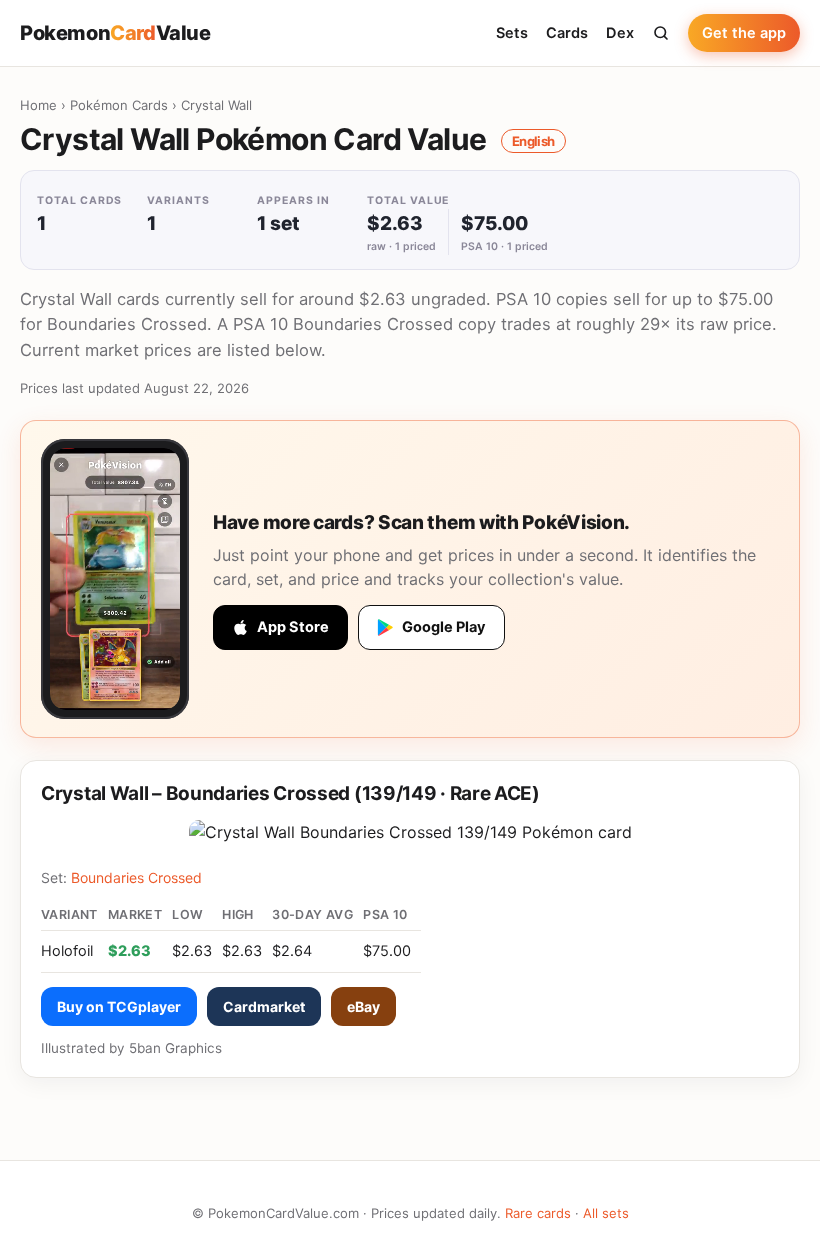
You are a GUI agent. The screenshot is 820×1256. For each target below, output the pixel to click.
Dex (620, 33)
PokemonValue (115, 33)
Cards (567, 33)
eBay (363, 1006)
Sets (512, 33)
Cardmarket (264, 1006)
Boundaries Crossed (136, 877)
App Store (293, 627)
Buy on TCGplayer (119, 1006)
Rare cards (538, 1213)
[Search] (661, 33)
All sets (606, 1213)
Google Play (444, 627)
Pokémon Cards (119, 105)
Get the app (744, 33)
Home (38, 105)
